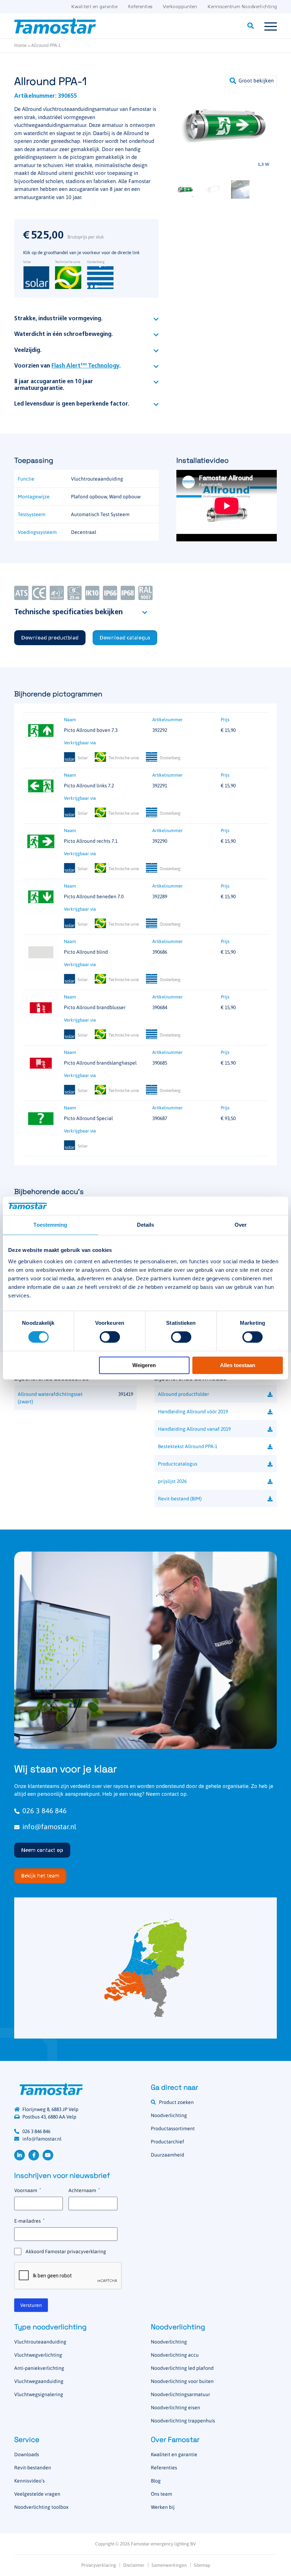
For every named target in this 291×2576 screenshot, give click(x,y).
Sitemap (202, 2565)
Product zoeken (176, 2102)
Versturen (31, 2305)
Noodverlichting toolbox (41, 2507)
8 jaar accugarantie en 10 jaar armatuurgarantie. (54, 385)
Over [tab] (241, 1225)
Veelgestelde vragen (37, 2494)
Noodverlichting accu (175, 2355)
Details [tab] (146, 1225)
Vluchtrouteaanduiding (40, 2342)
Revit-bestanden (33, 2468)
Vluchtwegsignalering (39, 2394)
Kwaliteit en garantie (94, 7)
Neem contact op (42, 1851)
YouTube (48, 2155)
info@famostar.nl (49, 1827)
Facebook (34, 2155)
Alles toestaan (238, 1365)
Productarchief (168, 2142)
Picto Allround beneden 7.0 (94, 896)
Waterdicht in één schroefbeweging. (64, 334)
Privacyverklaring (99, 2565)
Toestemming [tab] (50, 1225)
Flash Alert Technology (85, 366)
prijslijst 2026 (172, 1481)
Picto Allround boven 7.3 (91, 730)
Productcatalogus (178, 1464)
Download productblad (50, 638)
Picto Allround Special (88, 1118)
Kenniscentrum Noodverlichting (242, 7)
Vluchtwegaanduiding (39, 2381)
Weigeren (144, 1365)
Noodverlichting (169, 2115)
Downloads (27, 2454)
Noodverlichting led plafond (182, 2368)
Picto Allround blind (86, 952)
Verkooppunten (180, 7)
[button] (251, 81)
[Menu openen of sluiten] (271, 26)
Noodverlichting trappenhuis (183, 2421)
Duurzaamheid (168, 2155)
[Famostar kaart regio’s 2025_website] (145, 1968)
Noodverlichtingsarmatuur (180, 2394)
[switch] (110, 1337)
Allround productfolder (183, 1394)
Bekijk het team (40, 1876)
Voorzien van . (67, 366)
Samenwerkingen (169, 2565)
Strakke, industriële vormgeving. (58, 319)
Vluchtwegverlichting (38, 2355)
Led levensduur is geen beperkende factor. (72, 404)
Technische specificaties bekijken (68, 612)
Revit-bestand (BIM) (180, 1499)
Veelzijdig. (28, 350)
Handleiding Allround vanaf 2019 (194, 1429)
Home (20, 45)
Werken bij (163, 2507)
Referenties (140, 7)
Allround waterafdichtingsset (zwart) (50, 1398)
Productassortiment (173, 2128)
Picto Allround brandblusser (95, 1007)
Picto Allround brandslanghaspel (100, 1063)
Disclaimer (134, 2565)
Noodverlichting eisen (175, 2408)
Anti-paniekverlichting (39, 2368)
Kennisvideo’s (29, 2481)
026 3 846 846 (45, 1811)
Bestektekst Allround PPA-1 (188, 1446)
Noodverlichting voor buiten (182, 2381)
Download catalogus (125, 638)
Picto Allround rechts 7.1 (91, 841)
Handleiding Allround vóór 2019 (193, 1412)
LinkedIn (20, 2155)
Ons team (161, 2494)
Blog (156, 2481)
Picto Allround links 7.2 (89, 786)
